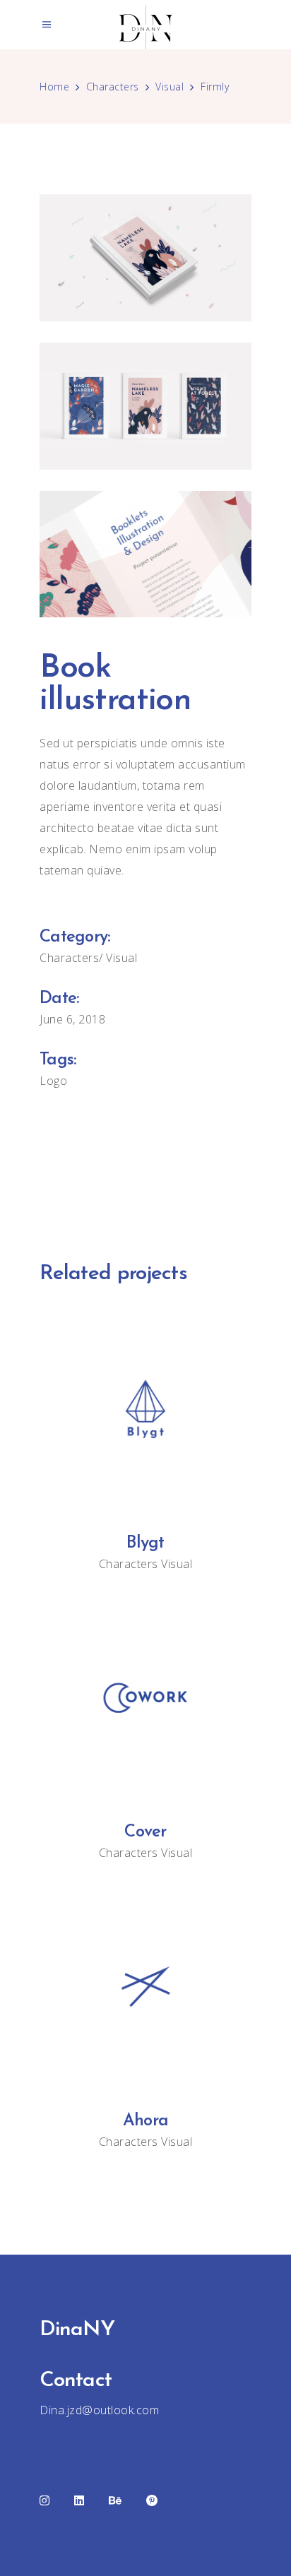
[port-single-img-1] (145, 258)
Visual (170, 87)
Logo (53, 1081)
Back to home (145, 1169)
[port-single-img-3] (145, 554)
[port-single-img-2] (145, 406)
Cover (145, 1832)
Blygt (145, 1543)
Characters (113, 87)
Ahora (145, 2121)
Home (54, 87)
